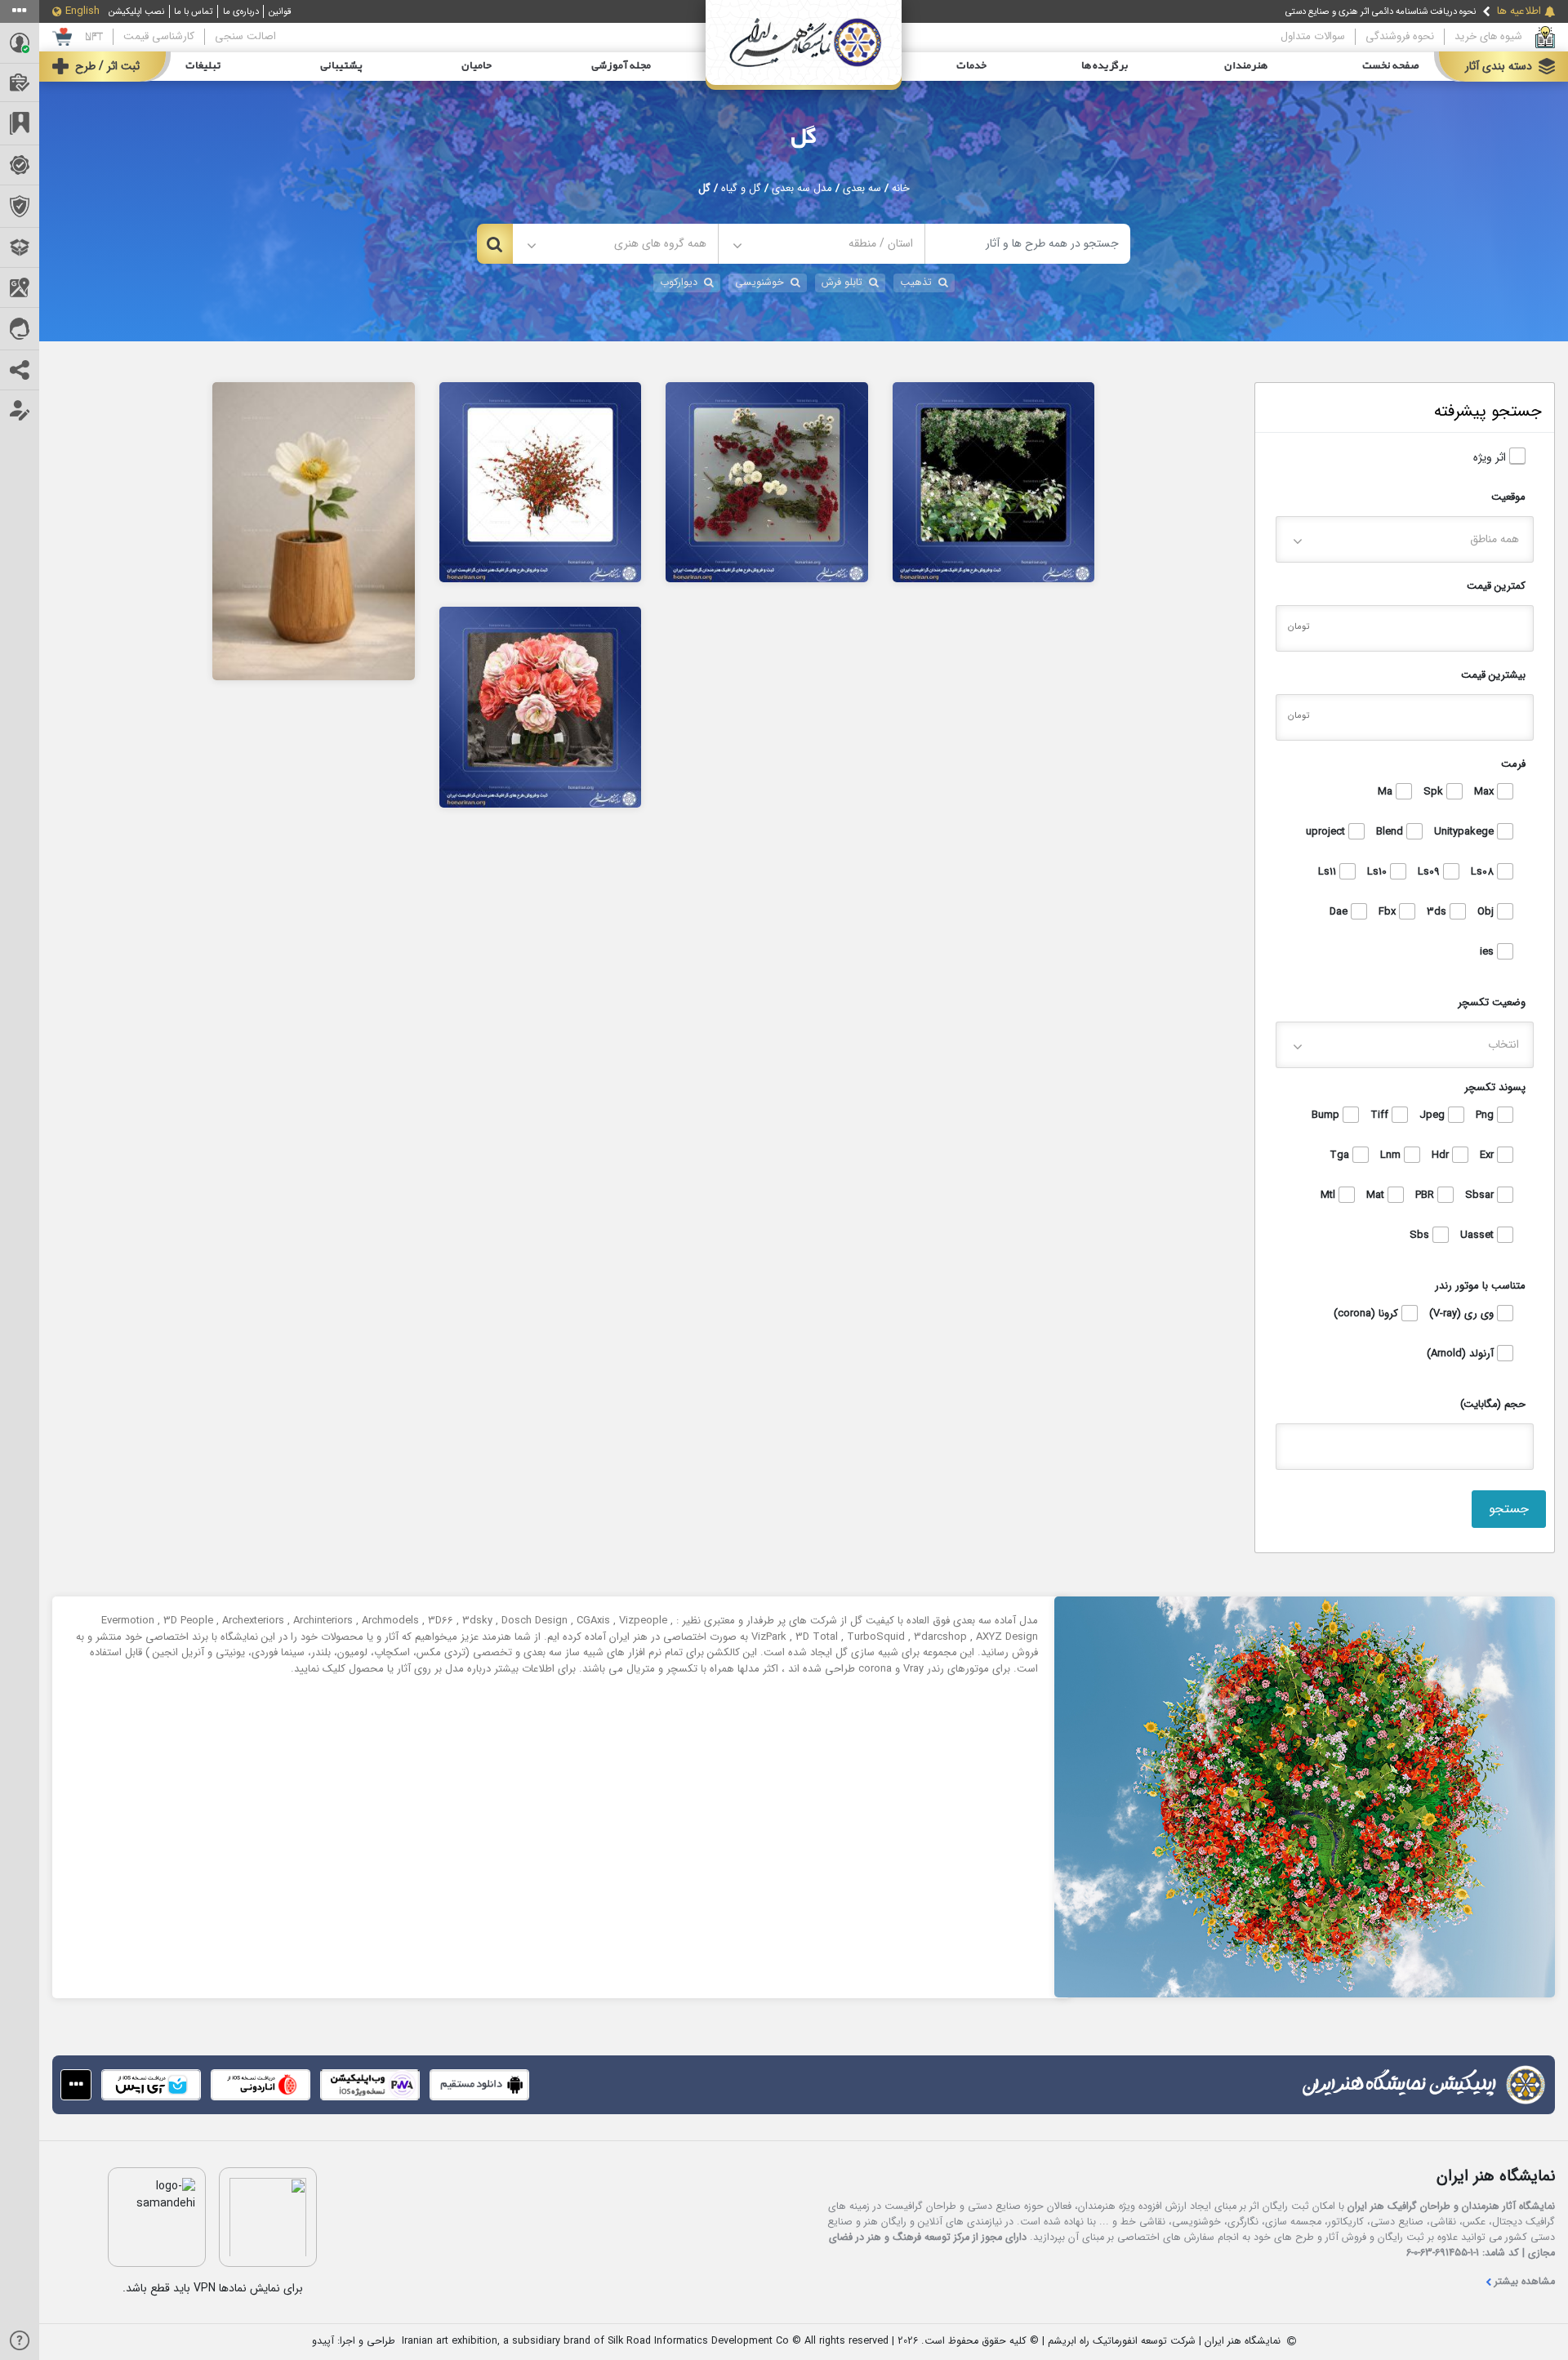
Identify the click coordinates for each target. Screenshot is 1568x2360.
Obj (1487, 912)
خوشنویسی (759, 283)
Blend (1391, 832)
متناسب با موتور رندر (1480, 1286)
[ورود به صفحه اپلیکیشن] (76, 2085)
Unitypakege (1466, 832)
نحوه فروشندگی (1400, 36)
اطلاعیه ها (1519, 11)
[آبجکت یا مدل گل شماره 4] (541, 482)
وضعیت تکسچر (1492, 1002)
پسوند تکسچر (1495, 1087)
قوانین (280, 11)
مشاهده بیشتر (1525, 2282)
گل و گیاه (741, 189)
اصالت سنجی (245, 36)
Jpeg (1434, 1115)
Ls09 (1430, 872)
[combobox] (821, 244)
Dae (1340, 912)
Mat (1377, 1196)
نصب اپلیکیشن (136, 11)
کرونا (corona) (1368, 1314)
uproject (1327, 832)
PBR (1426, 1196)
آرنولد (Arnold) (1462, 1354)
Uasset (1479, 1236)
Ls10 (1379, 872)
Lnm (1392, 1156)
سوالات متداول (1313, 36)
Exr (1488, 1156)
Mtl (1330, 1196)
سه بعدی (862, 189)
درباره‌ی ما (241, 11)
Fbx (1389, 912)
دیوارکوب (679, 283)
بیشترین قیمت (1493, 675)
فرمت (1513, 764)
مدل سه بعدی (802, 189)
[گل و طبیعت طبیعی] (314, 531)
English (82, 11)
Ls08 (1484, 872)
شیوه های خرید (1488, 36)
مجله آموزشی (621, 66)
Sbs (1421, 1236)
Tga (1341, 1156)
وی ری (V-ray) (1463, 1314)
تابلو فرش (842, 283)
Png (1486, 1115)
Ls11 (1329, 872)
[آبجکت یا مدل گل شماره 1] (541, 706)
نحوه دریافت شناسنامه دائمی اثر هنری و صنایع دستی (1381, 11)
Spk (1435, 792)
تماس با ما (193, 11)
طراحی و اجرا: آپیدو (354, 2342)
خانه (901, 189)
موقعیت (1508, 497)
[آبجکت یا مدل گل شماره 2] (994, 482)
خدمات (971, 66)
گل (804, 137)
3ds (1438, 912)
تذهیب (916, 283)
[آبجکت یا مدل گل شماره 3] (767, 482)
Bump (1327, 1115)
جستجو (1509, 1509)
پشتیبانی (341, 66)
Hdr (1442, 1156)
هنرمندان (1246, 66)
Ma (1387, 792)
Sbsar (1481, 1196)
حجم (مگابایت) (1493, 1404)
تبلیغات (203, 66)
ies (1488, 952)
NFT (94, 36)
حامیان (477, 66)
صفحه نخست (1391, 66)
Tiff (1381, 1115)
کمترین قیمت (1496, 586)
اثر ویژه (1491, 458)
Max (1486, 792)
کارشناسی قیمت (159, 36)
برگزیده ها (1105, 66)
